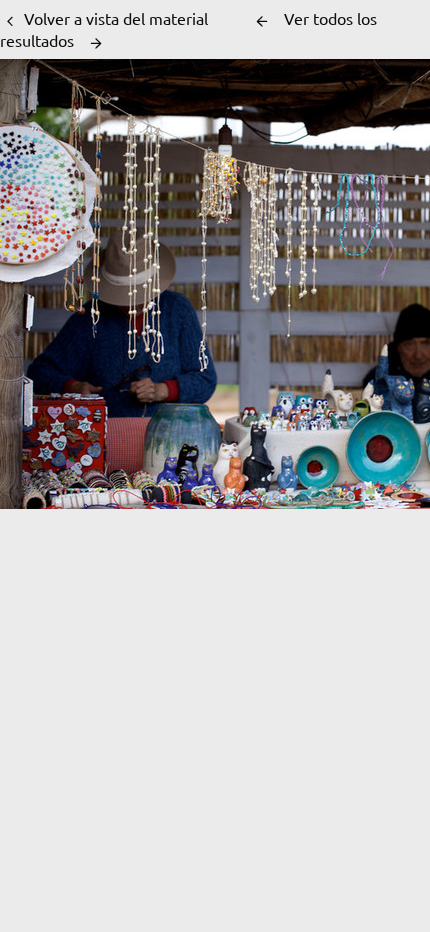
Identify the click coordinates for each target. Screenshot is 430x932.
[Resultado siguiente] (96, 43)
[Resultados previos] (262, 21)
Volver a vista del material (116, 18)
